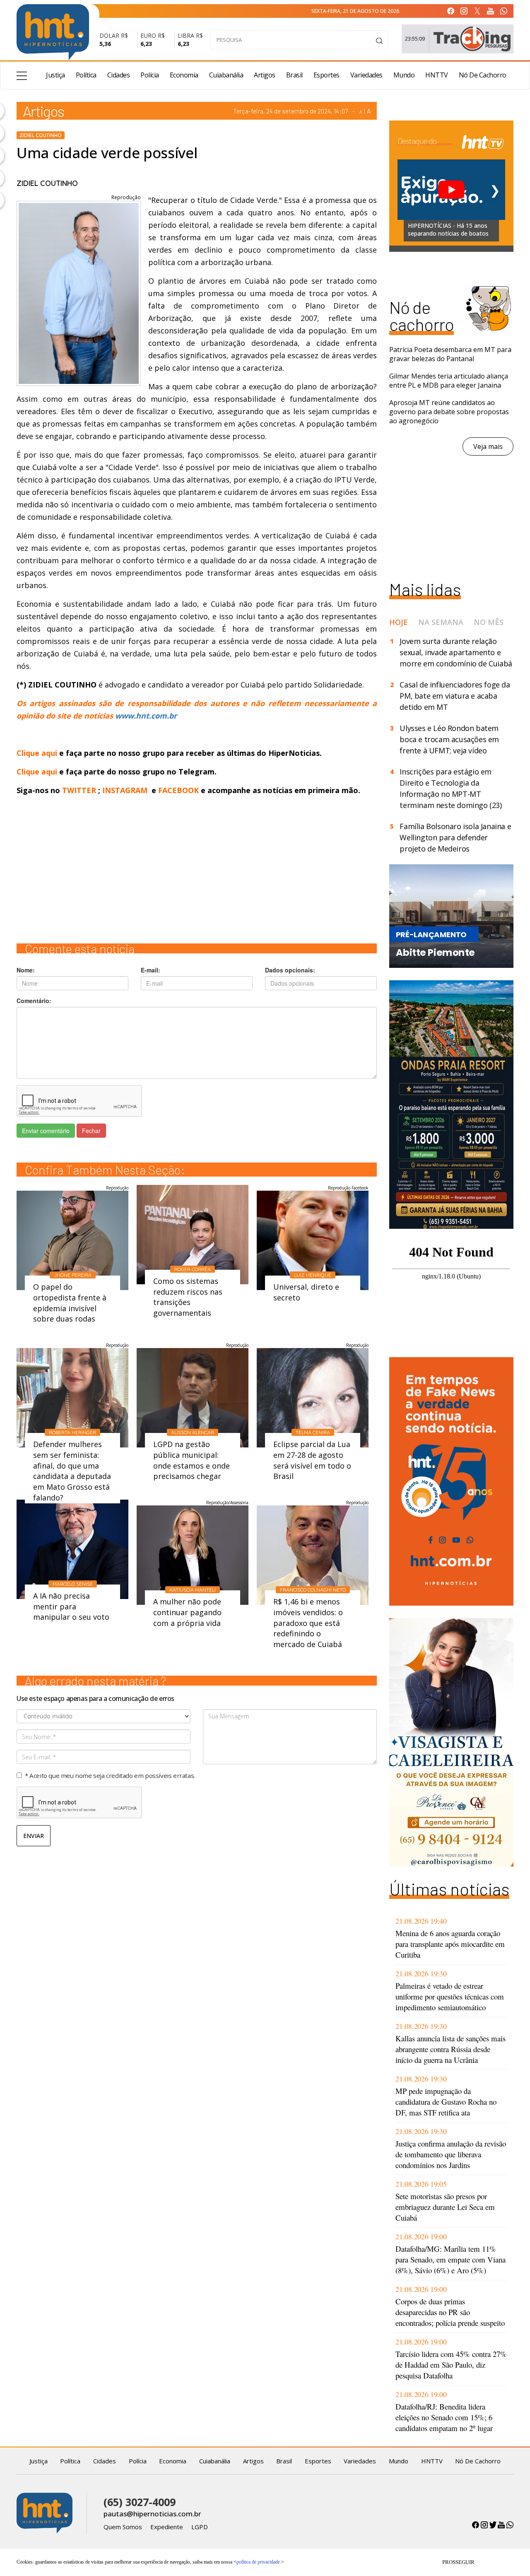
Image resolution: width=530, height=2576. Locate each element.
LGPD (200, 2527)
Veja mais (488, 446)
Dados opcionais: (290, 970)
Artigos (265, 75)
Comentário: (34, 1001)
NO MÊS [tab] (489, 622)
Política (86, 75)
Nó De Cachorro (483, 75)
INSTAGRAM (125, 790)
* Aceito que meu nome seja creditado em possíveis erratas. (110, 1775)
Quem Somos (123, 2527)
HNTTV (437, 75)
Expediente (167, 2527)
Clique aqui (38, 753)
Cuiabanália (226, 75)
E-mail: (151, 970)
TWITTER (79, 790)
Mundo (404, 75)
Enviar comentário (46, 1131)
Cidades (119, 75)
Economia (184, 75)
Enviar (34, 1836)
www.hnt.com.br (146, 716)
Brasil (294, 75)
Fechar (91, 1131)
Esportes (326, 75)
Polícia (150, 75)
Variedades (366, 75)
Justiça (55, 75)
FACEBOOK (178, 790)
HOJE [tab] (399, 622)
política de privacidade (258, 2562)
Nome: (26, 970)
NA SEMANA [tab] (441, 622)
